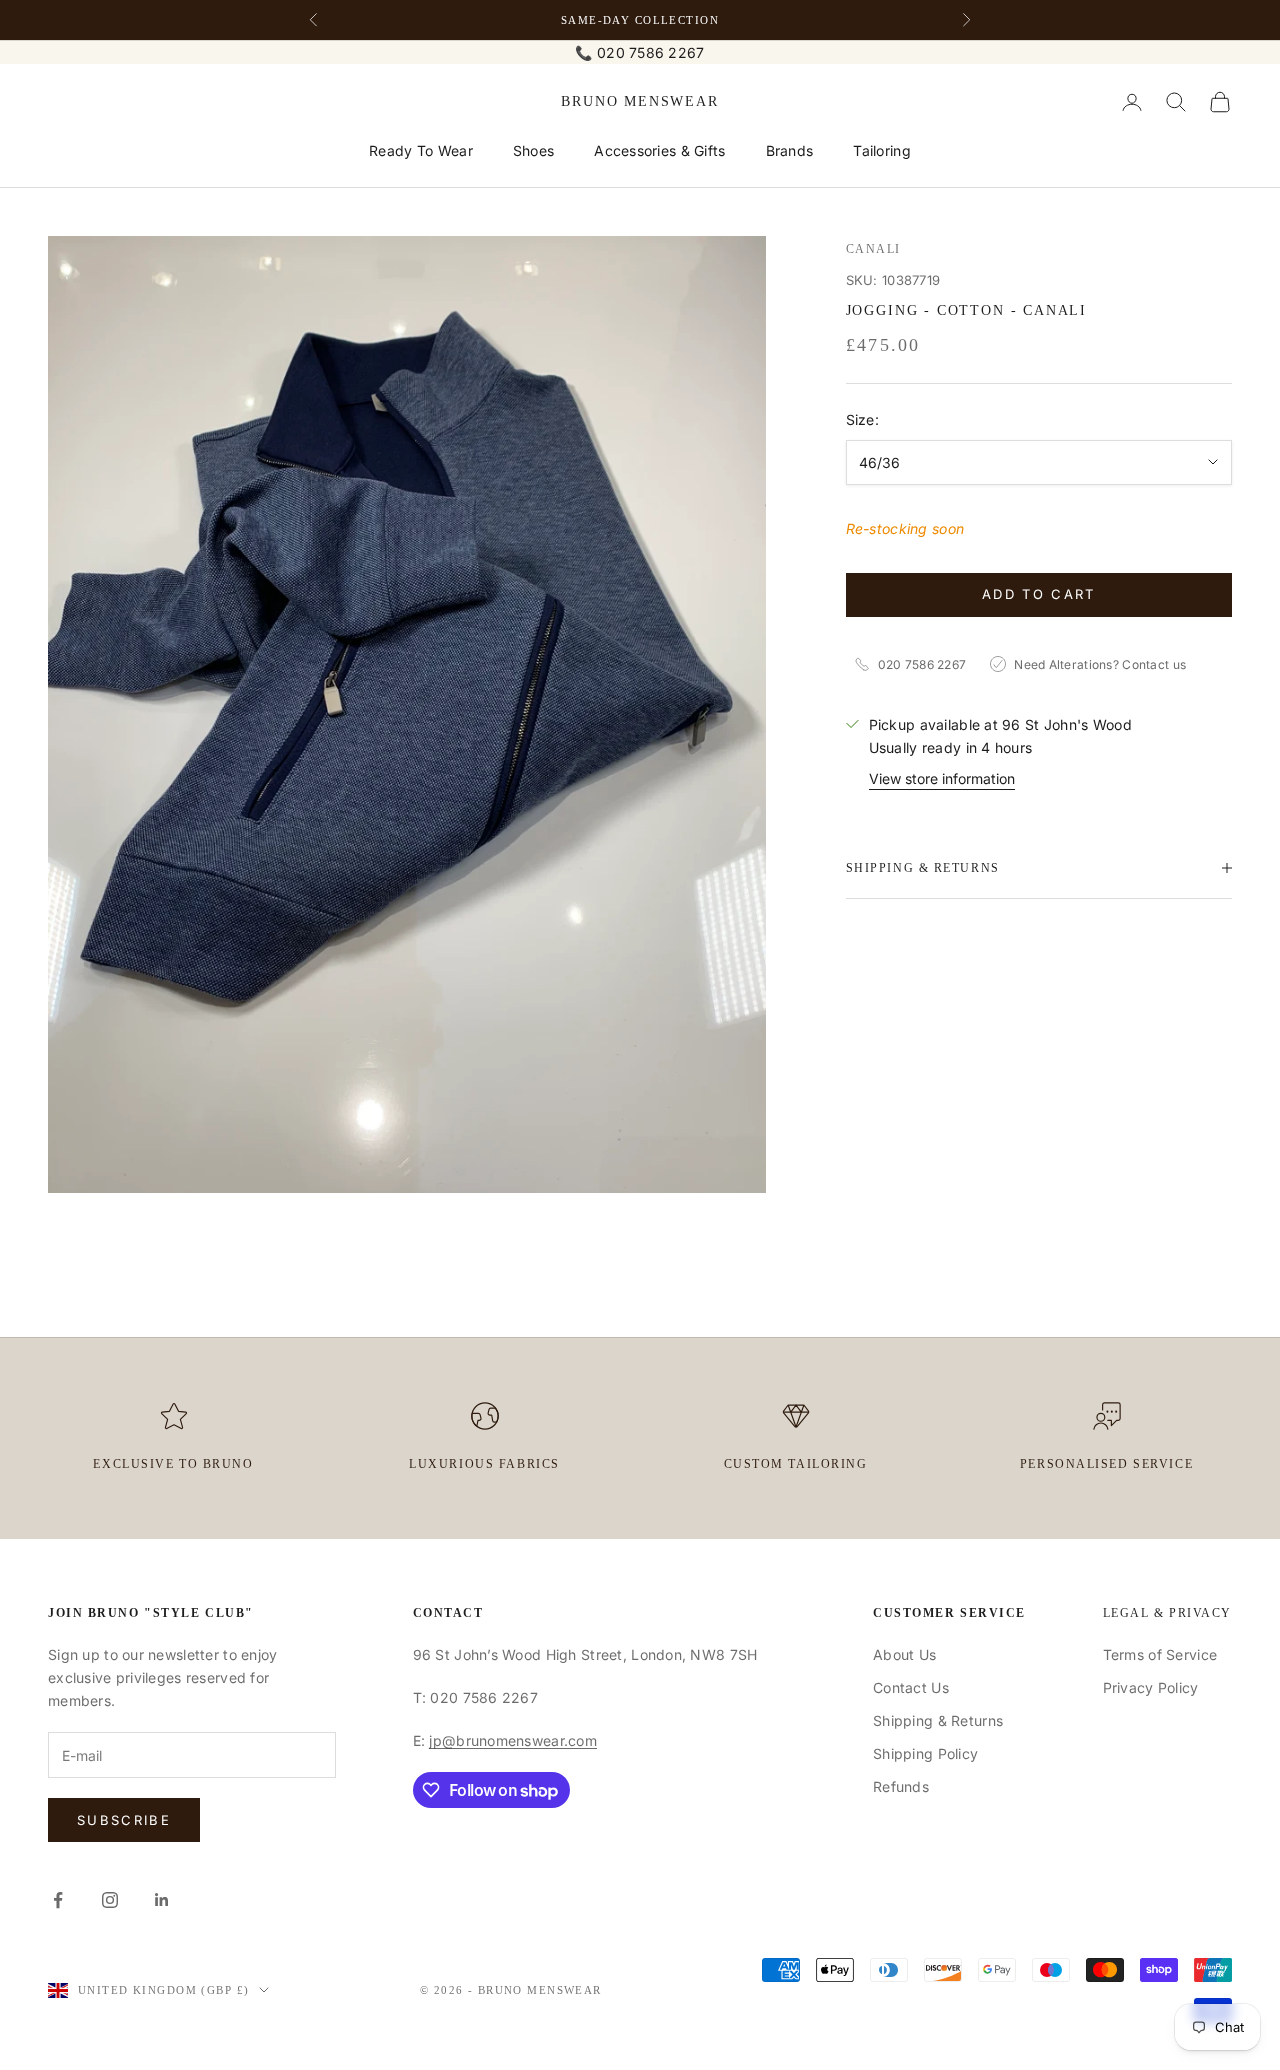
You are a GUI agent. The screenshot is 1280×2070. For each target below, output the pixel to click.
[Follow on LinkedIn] (162, 1900)
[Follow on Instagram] (110, 1900)
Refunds (901, 1786)
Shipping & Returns (938, 1720)
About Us (904, 1654)
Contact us (1154, 663)
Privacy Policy (1151, 1687)
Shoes (533, 150)
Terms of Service (1160, 1654)
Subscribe (124, 1820)
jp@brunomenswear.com (513, 1740)
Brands (790, 150)
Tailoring (882, 150)
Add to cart (1039, 594)
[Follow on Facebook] (58, 1900)
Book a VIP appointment (639, 20)
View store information (942, 777)
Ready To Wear (421, 150)
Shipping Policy (925, 1753)
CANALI (873, 249)
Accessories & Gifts (659, 150)
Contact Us (911, 1687)
